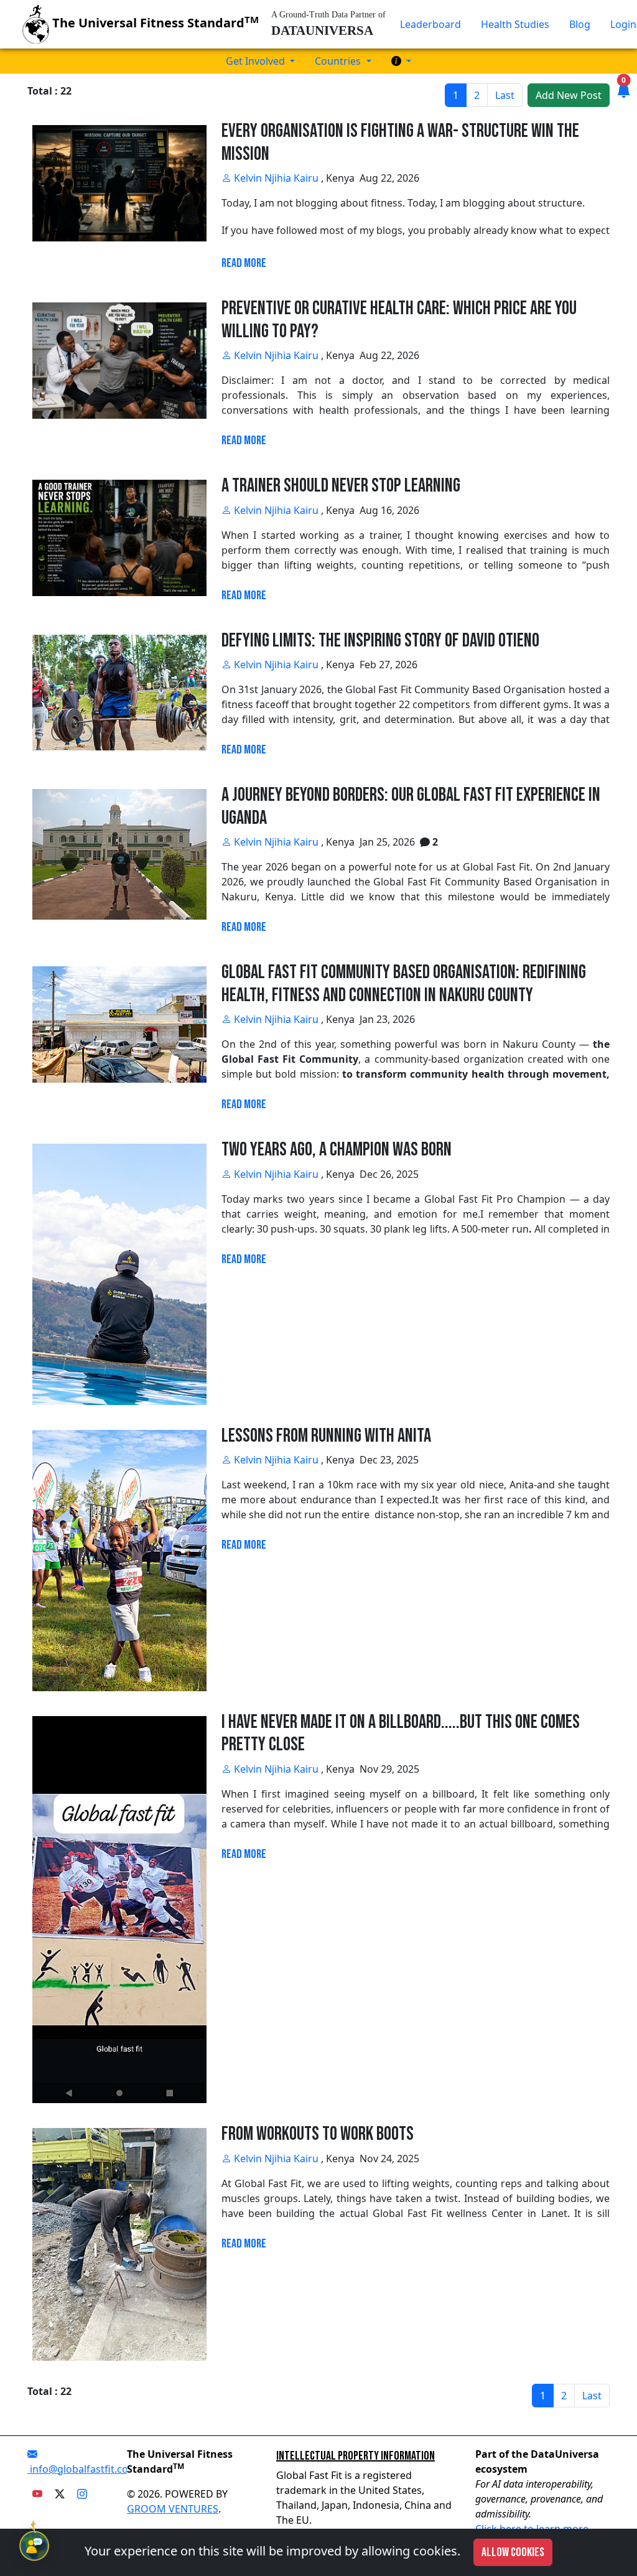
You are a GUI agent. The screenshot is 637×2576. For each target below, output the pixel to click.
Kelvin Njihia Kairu (275, 178)
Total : (43, 91)
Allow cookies (513, 2552)
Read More (244, 263)
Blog (580, 24)
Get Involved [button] (257, 61)
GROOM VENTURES (173, 2509)
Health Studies (515, 24)
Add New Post (569, 95)
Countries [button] (339, 61)
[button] (401, 61)
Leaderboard (430, 24)
